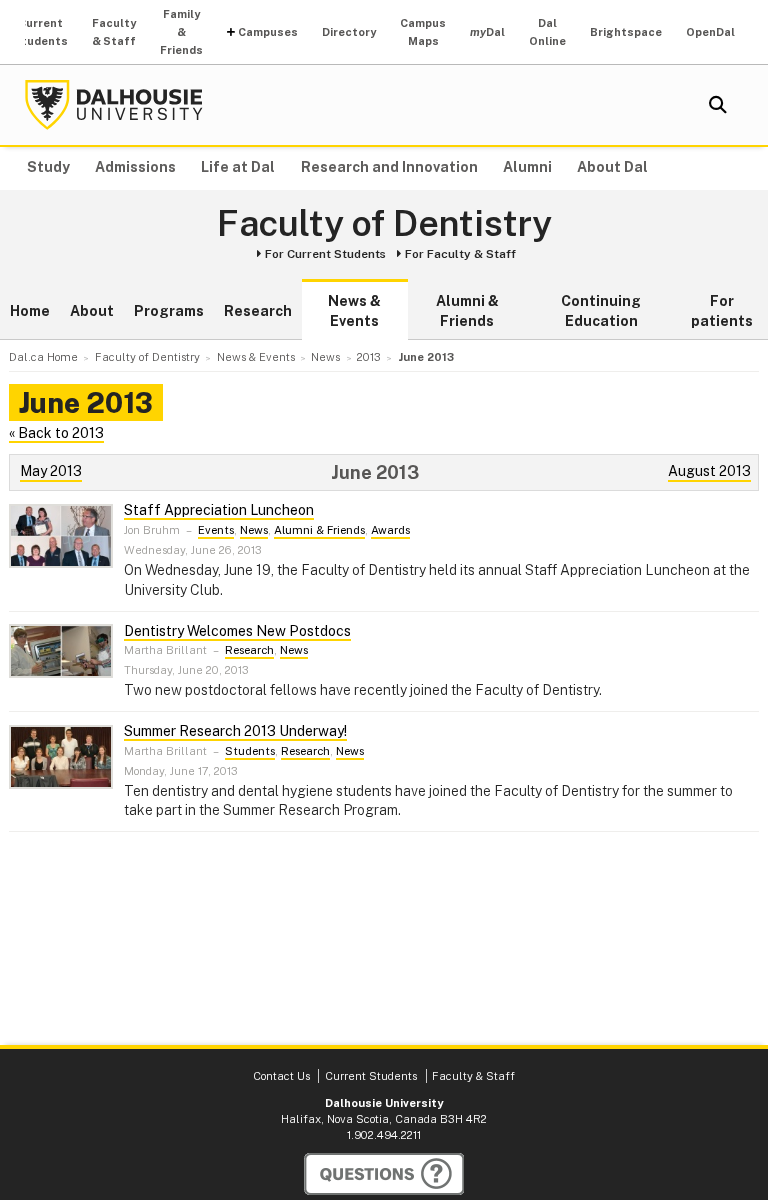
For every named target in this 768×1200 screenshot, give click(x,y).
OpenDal (710, 32)
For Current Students (325, 254)
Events (216, 530)
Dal (487, 32)
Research (258, 311)
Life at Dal (238, 167)
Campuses (268, 32)
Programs (169, 311)
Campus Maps (423, 32)
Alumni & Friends (467, 311)
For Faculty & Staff (460, 254)
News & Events (354, 311)
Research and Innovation (389, 167)
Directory (349, 32)
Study (48, 167)
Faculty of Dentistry (384, 224)
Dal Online (547, 32)
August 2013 (709, 471)
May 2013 (51, 471)
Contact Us (281, 1076)
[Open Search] (718, 105)
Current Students (40, 32)
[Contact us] (384, 1174)
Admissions (135, 167)
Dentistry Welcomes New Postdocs (237, 631)
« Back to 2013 (56, 433)
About (92, 311)
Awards (390, 530)
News (254, 530)
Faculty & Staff (114, 32)
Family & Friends (181, 32)
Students (250, 751)
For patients (722, 311)
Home (30, 311)
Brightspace (626, 32)
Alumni (527, 167)
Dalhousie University (114, 105)
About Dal (612, 167)
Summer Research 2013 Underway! (235, 731)
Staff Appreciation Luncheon (219, 510)
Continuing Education (601, 311)
